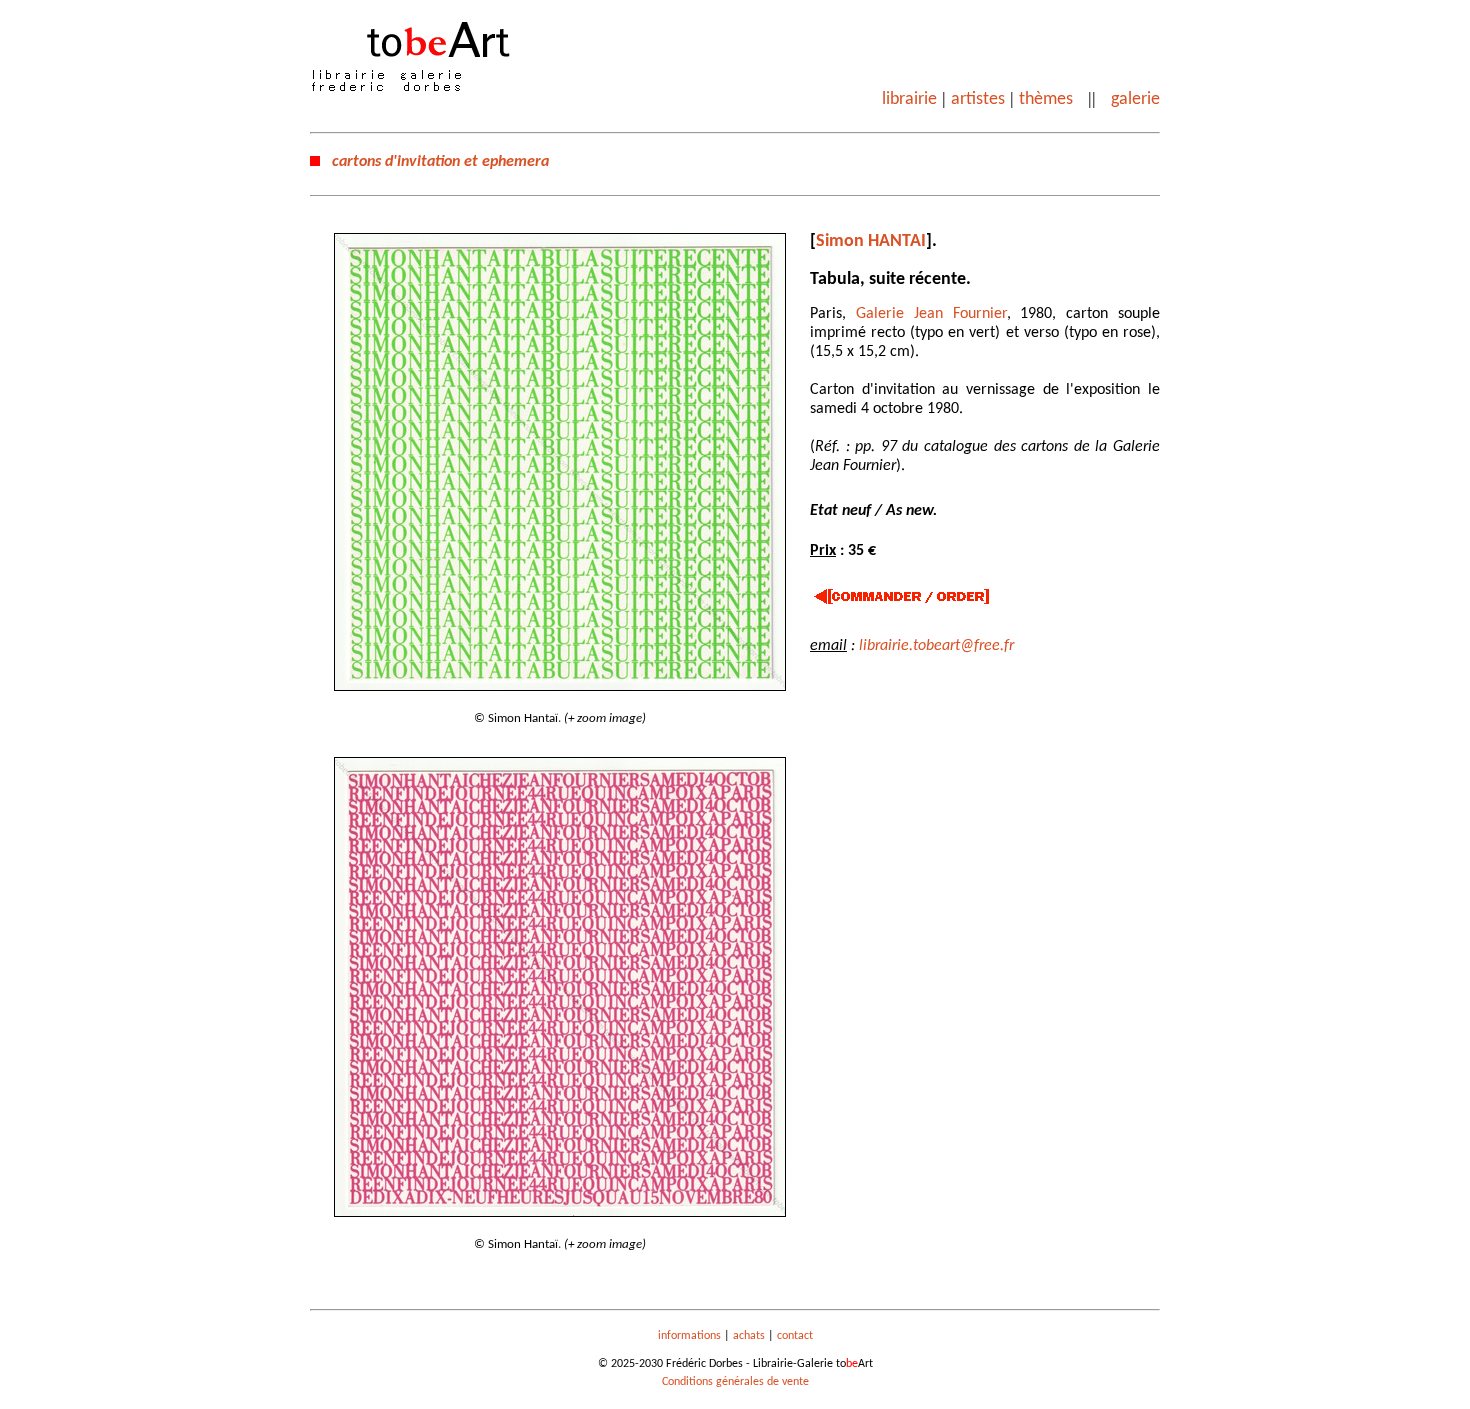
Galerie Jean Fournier (931, 314)
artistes (978, 99)
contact (795, 1336)
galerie (1135, 99)
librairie (909, 99)
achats (749, 1336)
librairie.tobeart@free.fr (936, 646)
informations (689, 1336)
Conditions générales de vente (735, 1382)
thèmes (1046, 99)
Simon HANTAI (871, 241)
